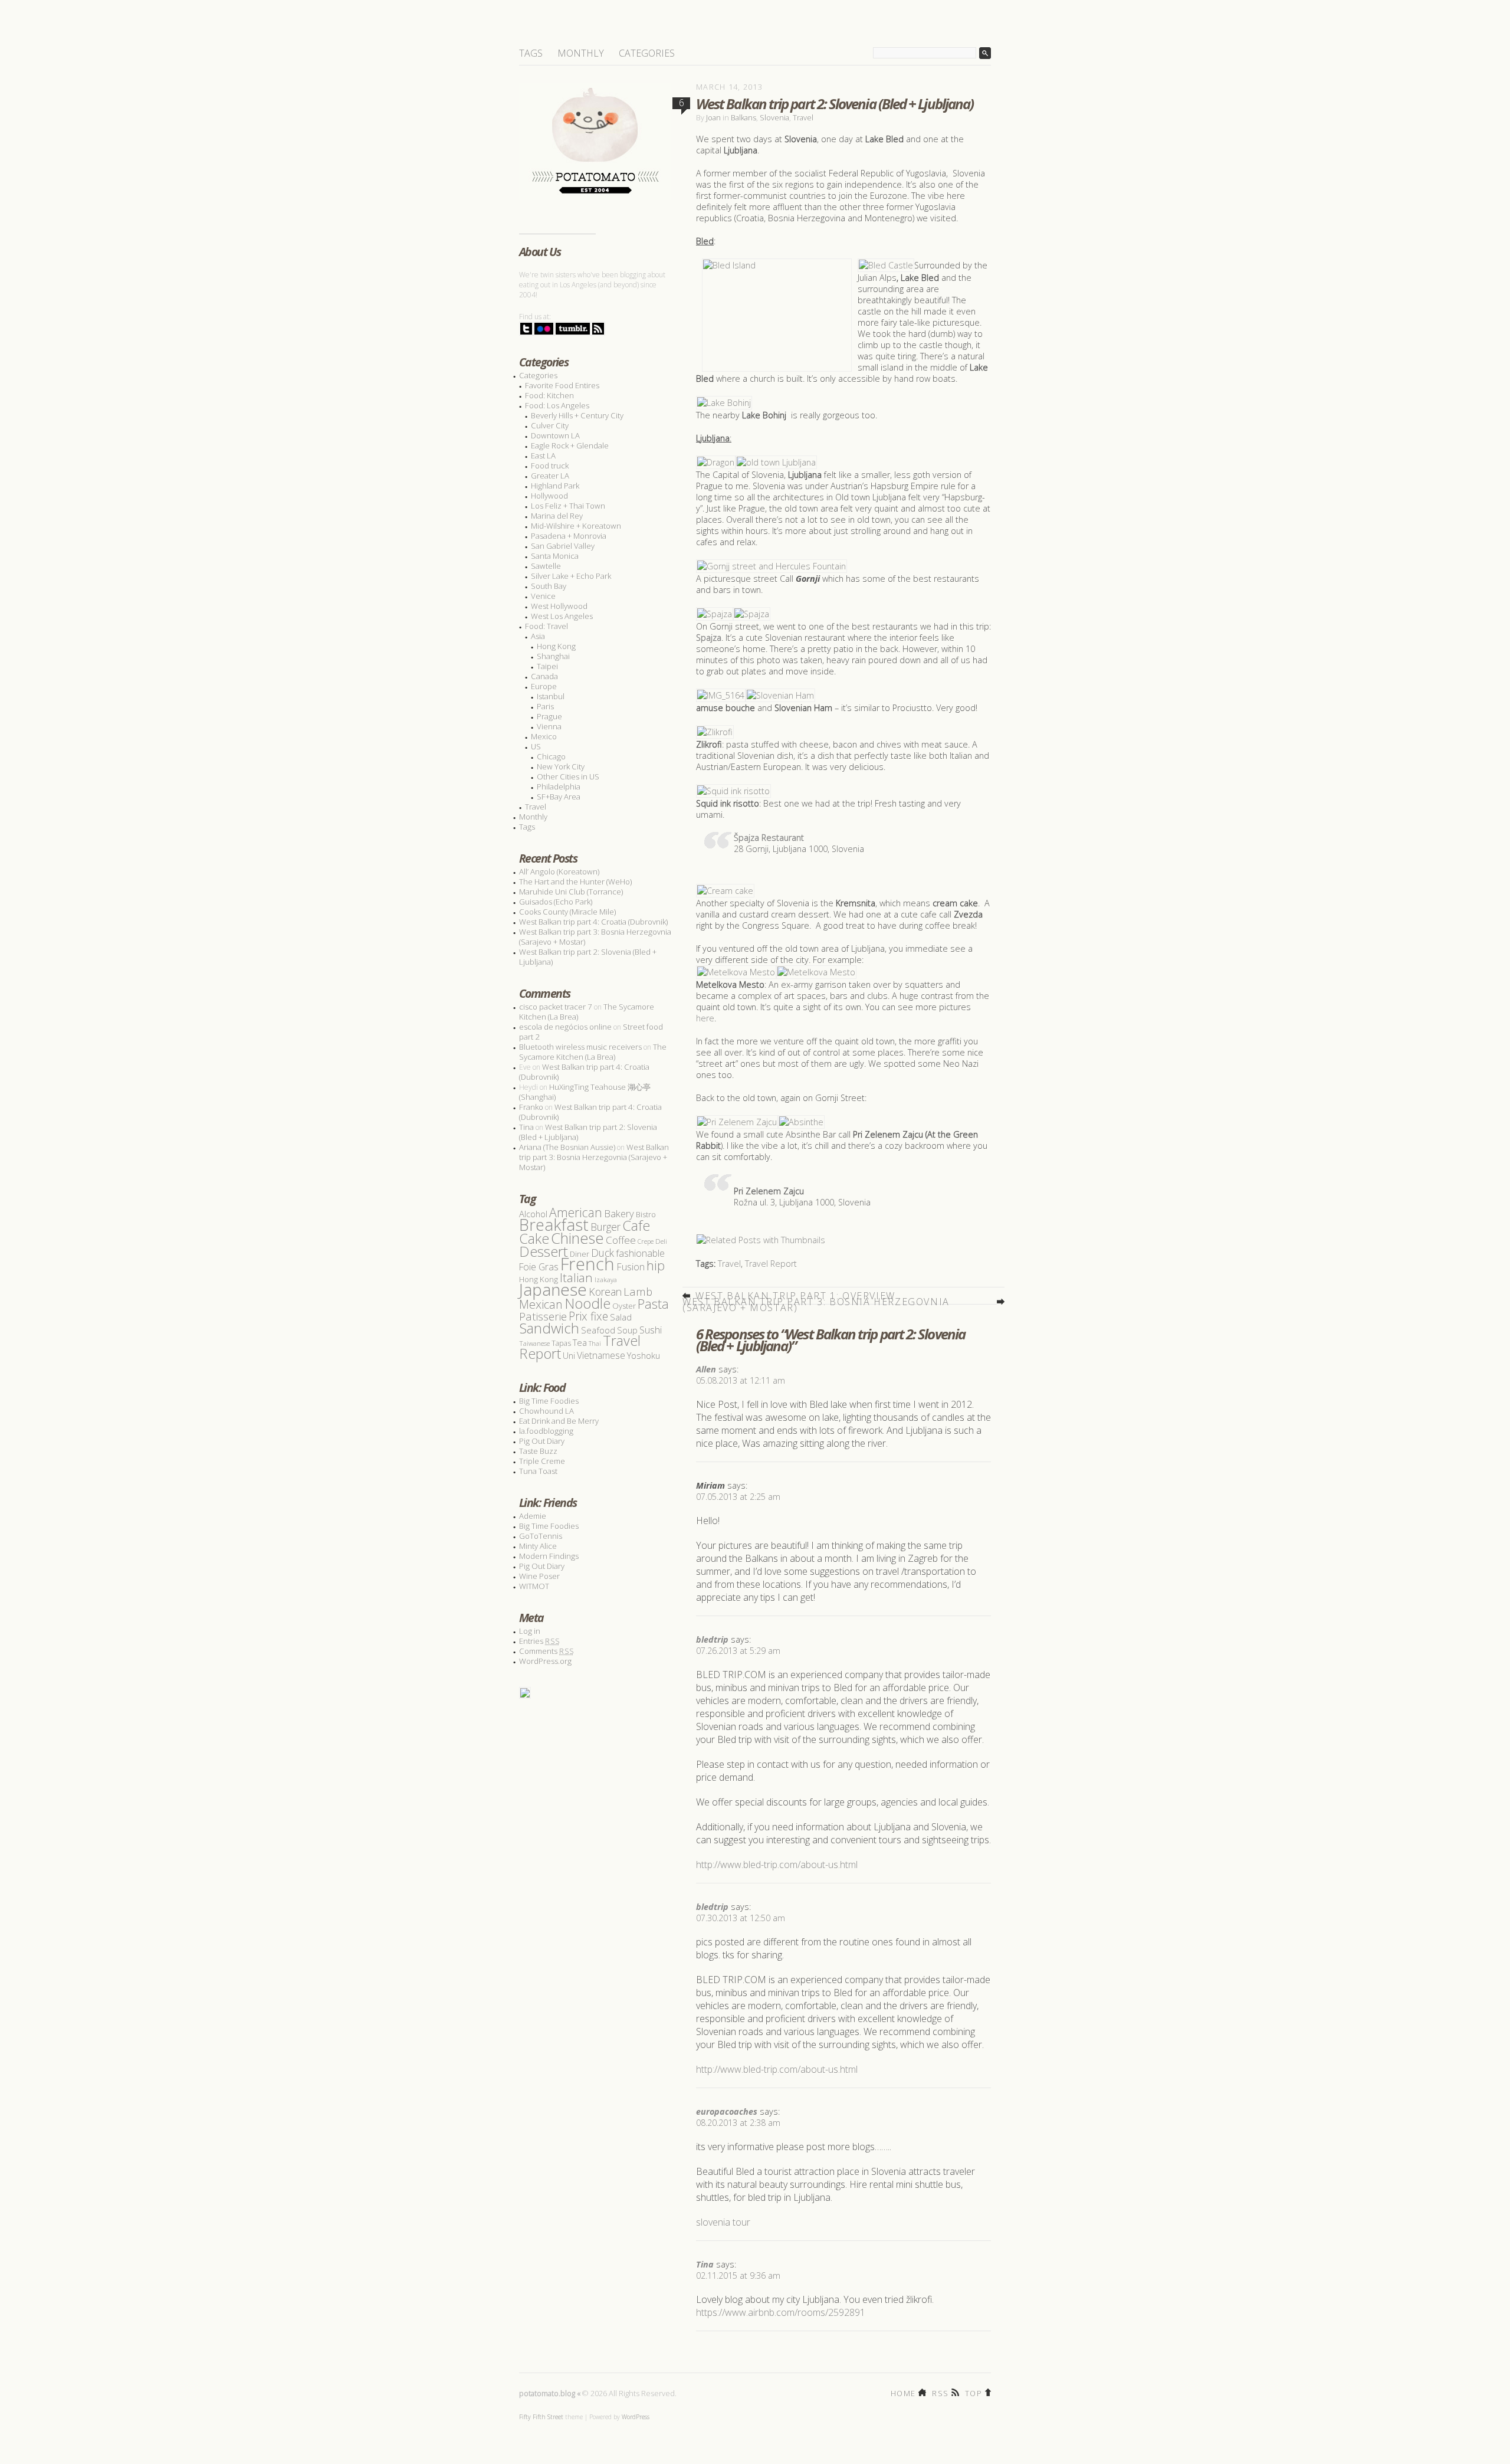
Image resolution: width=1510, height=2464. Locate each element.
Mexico (544, 736)
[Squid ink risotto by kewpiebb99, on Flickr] (733, 791)
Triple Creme (542, 1461)
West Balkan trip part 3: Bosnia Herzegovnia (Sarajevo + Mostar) (816, 1302)
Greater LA (550, 476)
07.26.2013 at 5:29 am (738, 1651)
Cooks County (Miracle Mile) (567, 912)
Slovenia (774, 117)
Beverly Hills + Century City (577, 415)
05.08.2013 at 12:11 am (741, 1380)
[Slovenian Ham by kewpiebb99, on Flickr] (780, 695)
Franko (531, 1107)
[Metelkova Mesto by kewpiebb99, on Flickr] (736, 972)
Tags (531, 53)
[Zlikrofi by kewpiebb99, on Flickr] (715, 732)
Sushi (651, 1330)
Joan (713, 117)
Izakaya (606, 1279)
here (705, 1018)
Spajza (709, 638)
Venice (543, 596)
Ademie (533, 1516)
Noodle (587, 1303)
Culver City (550, 425)
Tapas (561, 1343)
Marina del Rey (557, 516)
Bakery (619, 1213)
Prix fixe (588, 1316)
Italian (576, 1277)
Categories (647, 53)
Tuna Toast (538, 1471)
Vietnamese (601, 1355)
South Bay (549, 586)
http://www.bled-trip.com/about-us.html (777, 1865)
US (536, 746)
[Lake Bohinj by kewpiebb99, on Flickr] (724, 403)
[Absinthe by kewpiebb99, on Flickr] (801, 1122)
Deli (661, 1241)
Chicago (551, 756)
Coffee (621, 1240)
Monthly (581, 53)
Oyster (624, 1306)
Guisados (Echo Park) (556, 902)
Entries (539, 1641)
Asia (538, 636)
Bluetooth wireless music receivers (580, 1047)
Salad (621, 1317)
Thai (595, 1344)
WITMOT (534, 1586)
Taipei (547, 666)
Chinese (577, 1238)
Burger (605, 1227)
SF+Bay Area (559, 797)
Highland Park (555, 486)
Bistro (646, 1215)
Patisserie (543, 1316)
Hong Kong (556, 646)
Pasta (653, 1304)
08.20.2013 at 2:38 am (738, 2123)
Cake (534, 1238)
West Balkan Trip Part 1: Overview (795, 1296)
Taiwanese (534, 1343)
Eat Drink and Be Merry (559, 1421)
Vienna (549, 726)
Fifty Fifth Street (541, 2417)
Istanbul (551, 696)
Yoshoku (644, 1355)
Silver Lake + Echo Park (571, 576)
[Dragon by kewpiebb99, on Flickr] (716, 462)
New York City (561, 766)
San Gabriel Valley (563, 546)
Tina (705, 2264)
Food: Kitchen (549, 395)
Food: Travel (546, 626)
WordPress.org (545, 1661)
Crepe (646, 1241)
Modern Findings (549, 1556)
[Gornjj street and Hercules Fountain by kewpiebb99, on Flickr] (772, 566)
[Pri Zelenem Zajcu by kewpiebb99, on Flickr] (737, 1122)
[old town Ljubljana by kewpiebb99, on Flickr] (776, 462)
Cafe (636, 1226)
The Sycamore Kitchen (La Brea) (593, 1052)
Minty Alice (538, 1546)
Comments (546, 1651)
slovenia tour (723, 2222)
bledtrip (712, 1639)
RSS (940, 2392)
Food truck (550, 466)
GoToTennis (541, 1536)
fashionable (640, 1253)
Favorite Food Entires (562, 385)
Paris (545, 706)
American (576, 1212)
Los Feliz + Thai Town (568, 506)
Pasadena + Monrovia (569, 536)
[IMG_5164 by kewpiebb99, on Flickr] (721, 695)
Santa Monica (555, 556)
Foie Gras (539, 1267)
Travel (803, 117)
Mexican (541, 1304)
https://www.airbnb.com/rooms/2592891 (781, 2312)
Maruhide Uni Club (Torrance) (571, 892)
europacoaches (727, 2111)
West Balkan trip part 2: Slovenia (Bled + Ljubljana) (588, 957)
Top (974, 2392)
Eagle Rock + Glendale (570, 445)
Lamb (638, 1291)
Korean (605, 1292)
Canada (544, 676)
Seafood (598, 1330)
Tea (580, 1342)
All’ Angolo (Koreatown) (559, 871)
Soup (627, 1330)
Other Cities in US (568, 776)
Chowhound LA (546, 1411)
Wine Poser (539, 1576)
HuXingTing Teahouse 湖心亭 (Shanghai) (585, 1092)
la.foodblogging (546, 1431)
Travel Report (771, 1264)
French (587, 1264)
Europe (544, 686)
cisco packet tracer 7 (556, 1007)
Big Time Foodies (549, 1401)
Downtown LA (555, 435)
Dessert (544, 1251)
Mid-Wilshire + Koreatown (576, 526)
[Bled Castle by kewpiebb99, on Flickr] (886, 265)
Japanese (553, 1289)
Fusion (631, 1267)
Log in (530, 1631)
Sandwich (549, 1328)
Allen (706, 1369)
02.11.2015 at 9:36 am (738, 2275)
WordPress (636, 2417)
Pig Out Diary (542, 1441)
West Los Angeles (562, 616)
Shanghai (553, 656)
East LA (543, 456)
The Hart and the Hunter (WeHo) (575, 882)
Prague (549, 716)
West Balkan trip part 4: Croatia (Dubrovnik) (593, 922)
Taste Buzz (538, 1451)
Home (903, 2392)
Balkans (743, 117)
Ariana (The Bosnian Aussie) (567, 1147)
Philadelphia (559, 787)
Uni (569, 1356)
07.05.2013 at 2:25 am (738, 1497)
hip (656, 1265)
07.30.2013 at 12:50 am (741, 1918)
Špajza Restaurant (769, 838)
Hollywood (549, 496)
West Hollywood (559, 606)
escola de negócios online (565, 1027)
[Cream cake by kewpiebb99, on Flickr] (725, 891)
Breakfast (554, 1225)
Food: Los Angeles (557, 405)
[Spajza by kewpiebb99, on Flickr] (715, 614)
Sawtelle (546, 566)
